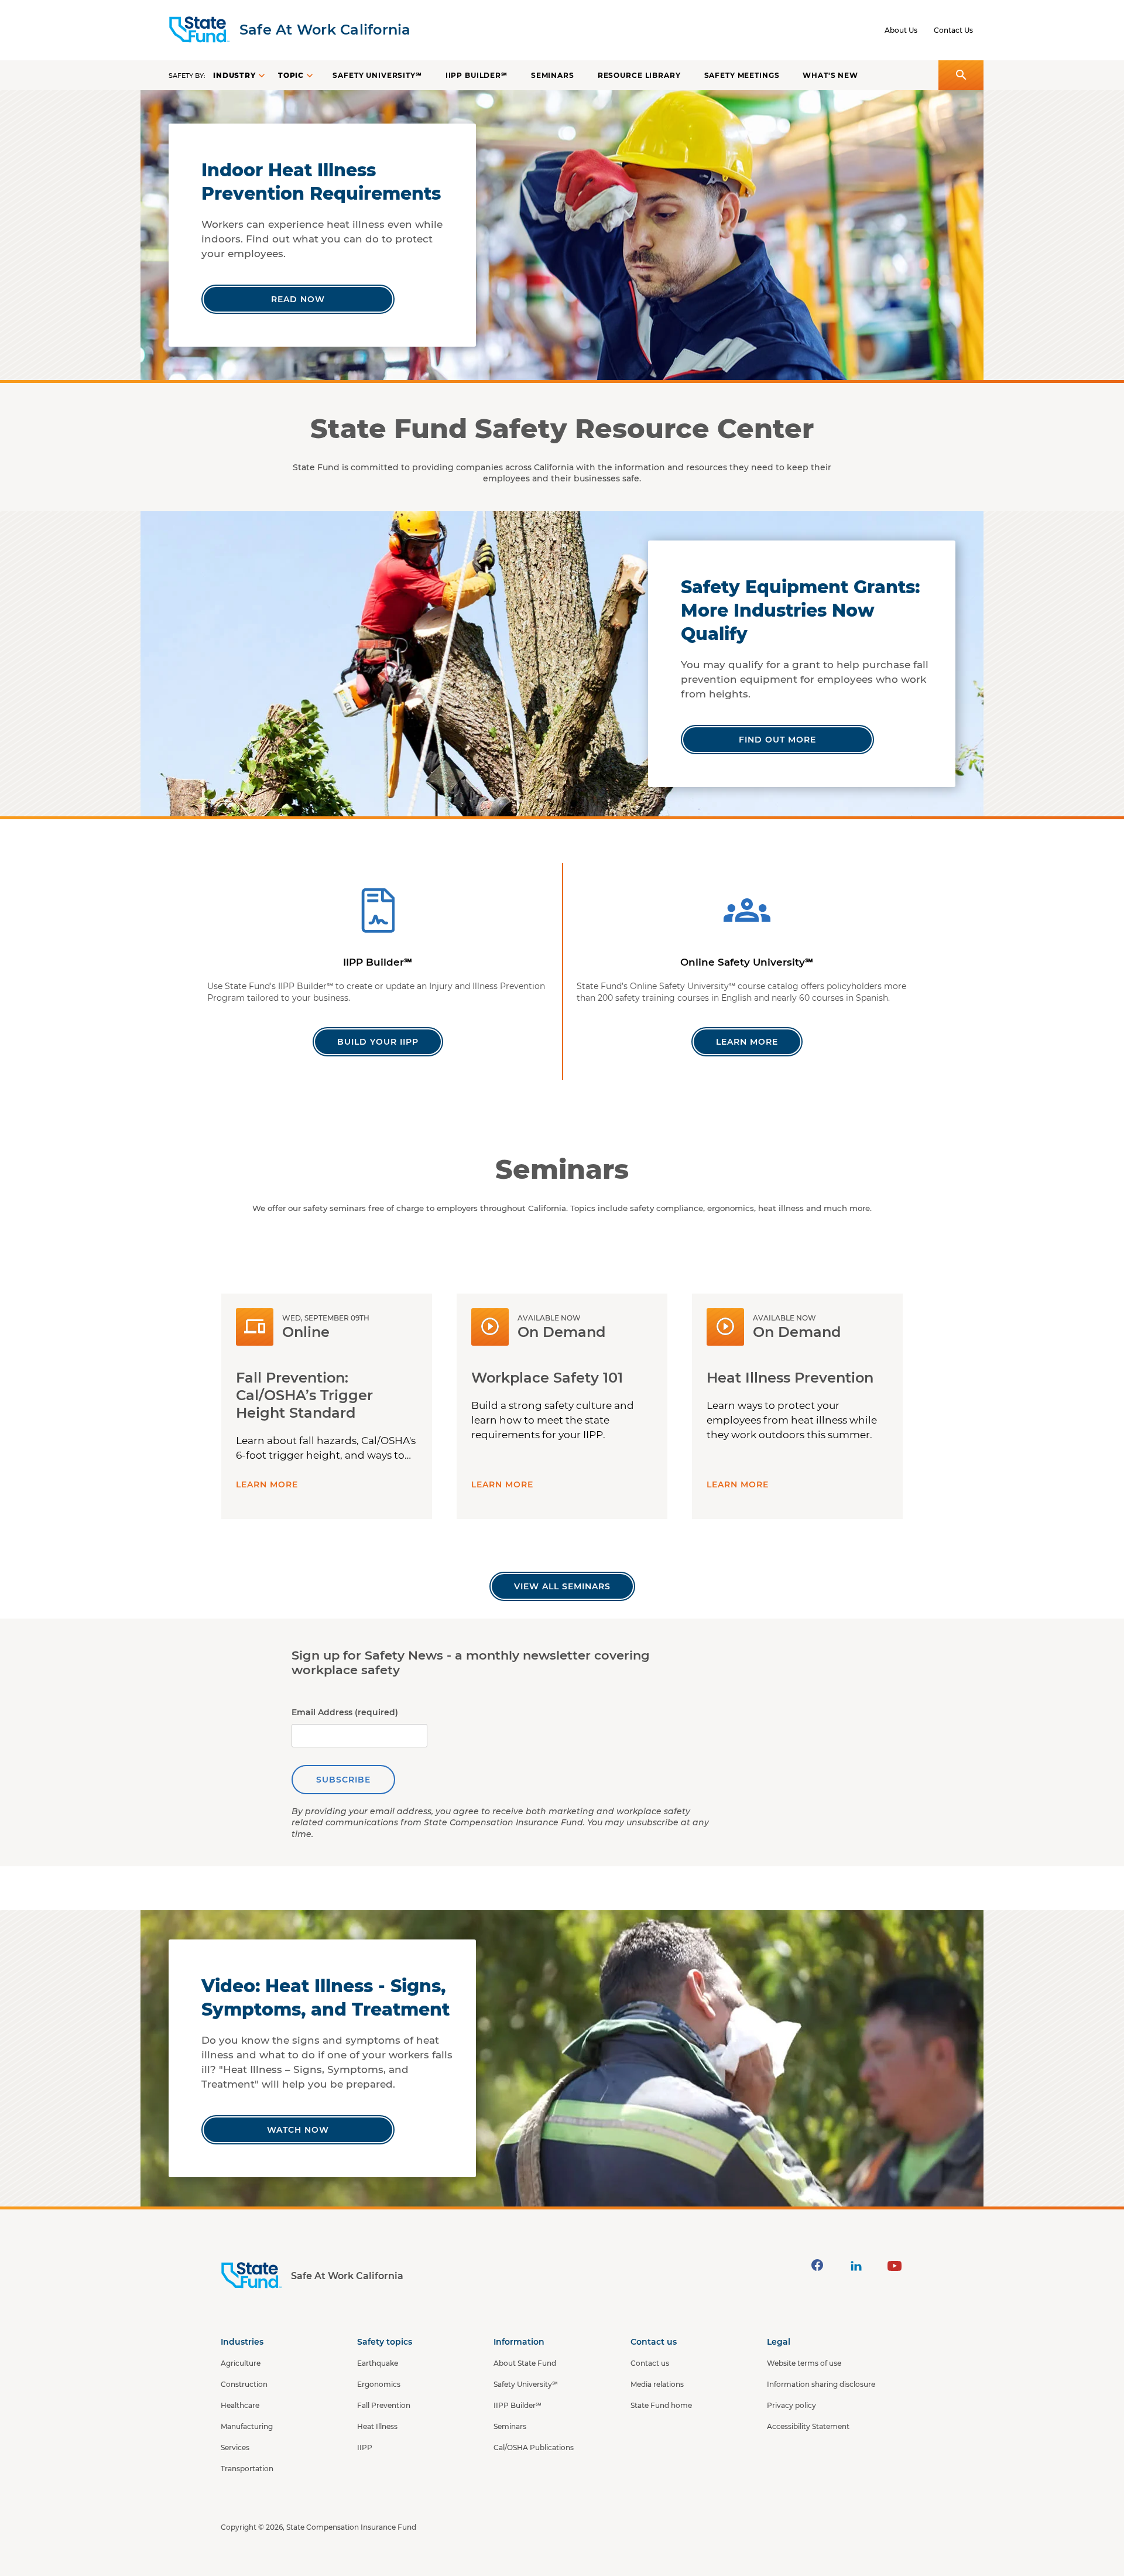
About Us (901, 30)
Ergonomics (379, 2384)
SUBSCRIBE (343, 1780)
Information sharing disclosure (821, 2384)
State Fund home (661, 2405)
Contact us (650, 2363)
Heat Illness (377, 2426)
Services (235, 2447)
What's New (830, 75)
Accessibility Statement (808, 2426)
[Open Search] (961, 75)
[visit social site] (817, 2265)
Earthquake (378, 2363)
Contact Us (953, 30)
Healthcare (240, 2405)
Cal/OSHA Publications (534, 2447)
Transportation (247, 2469)
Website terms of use (804, 2363)
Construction (244, 2384)
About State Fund (525, 2363)
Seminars (553, 75)
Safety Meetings (742, 75)
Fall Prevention (384, 2405)
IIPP (365, 2447)
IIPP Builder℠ (477, 75)
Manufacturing (247, 2426)
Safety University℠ (377, 75)
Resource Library (639, 75)
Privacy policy (791, 2405)
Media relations (657, 2384)
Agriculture (241, 2363)
